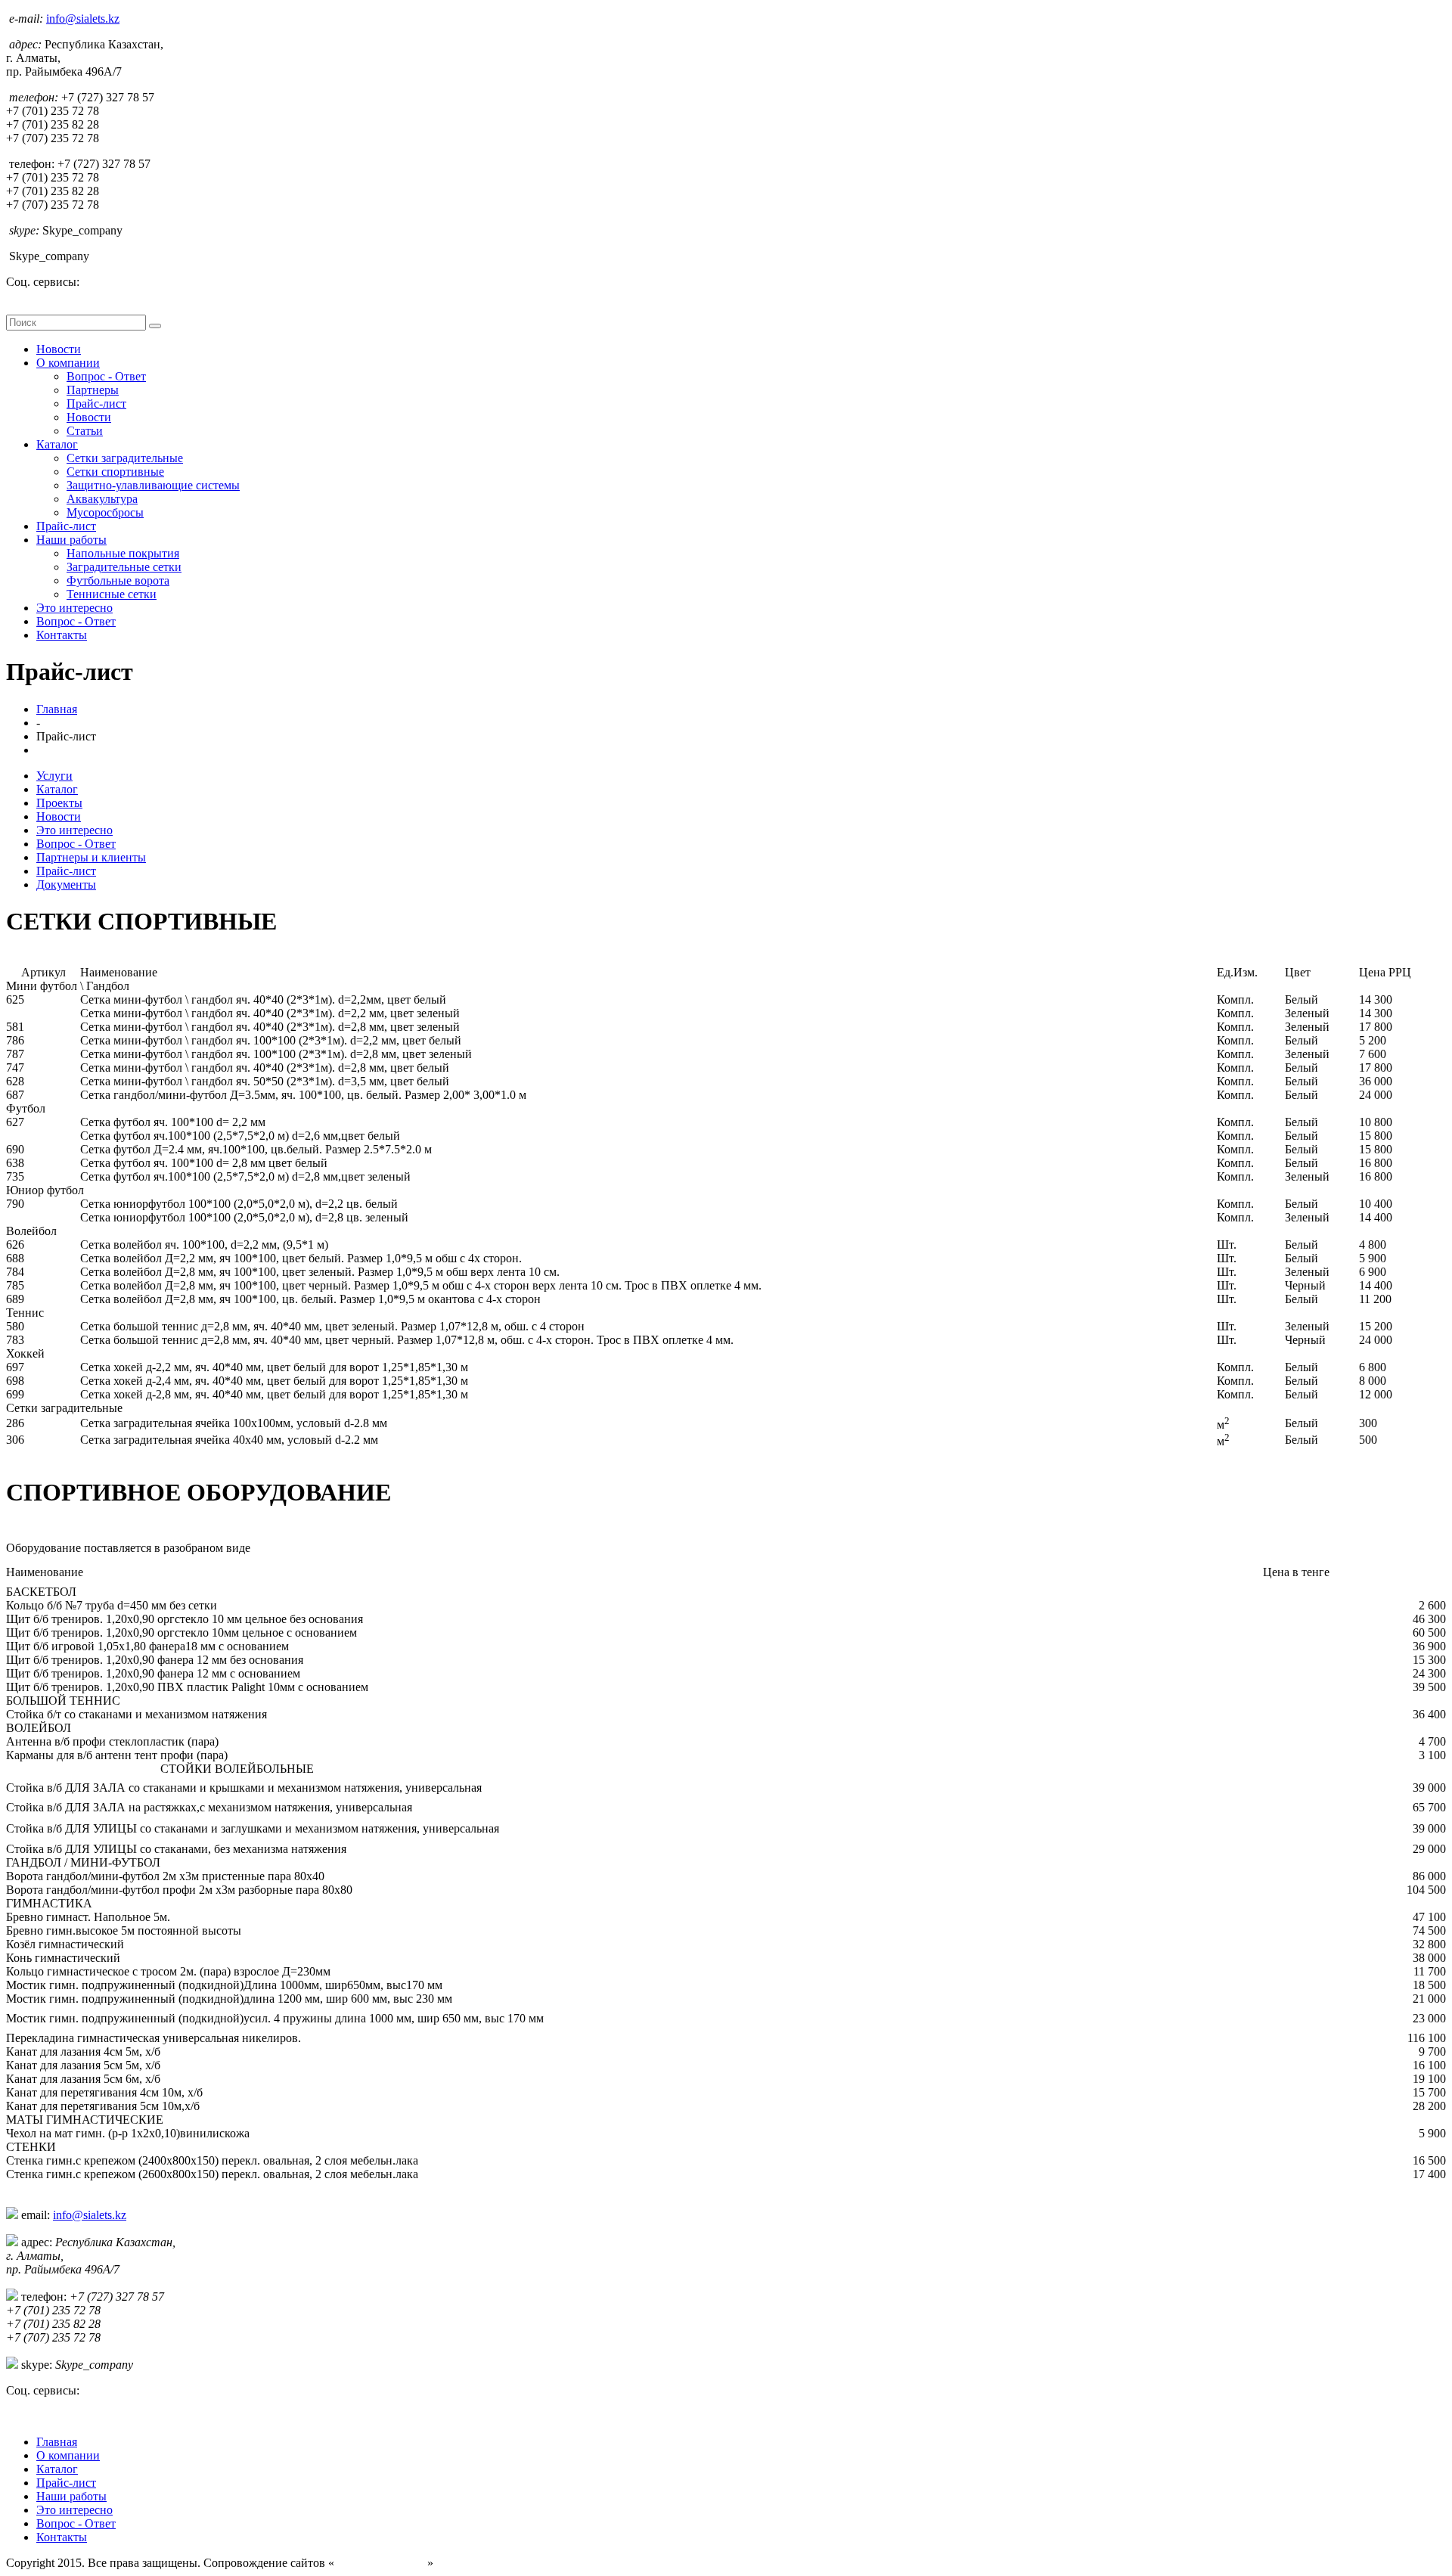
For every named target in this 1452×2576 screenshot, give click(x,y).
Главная (57, 709)
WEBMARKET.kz (381, 2563)
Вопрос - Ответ (106, 376)
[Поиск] (155, 326)
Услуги (54, 776)
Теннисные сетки (112, 594)
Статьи (85, 431)
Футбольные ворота (118, 580)
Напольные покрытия (123, 553)
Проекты (59, 803)
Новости (59, 349)
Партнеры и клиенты (91, 857)
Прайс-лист (96, 403)
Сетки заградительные (125, 458)
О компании (68, 363)
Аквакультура (102, 499)
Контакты (62, 635)
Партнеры (93, 390)
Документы (66, 885)
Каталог (57, 444)
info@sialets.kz (83, 19)
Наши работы (71, 540)
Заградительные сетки (124, 567)
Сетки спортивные (115, 472)
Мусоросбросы (105, 512)
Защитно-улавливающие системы (153, 485)
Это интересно (74, 608)
